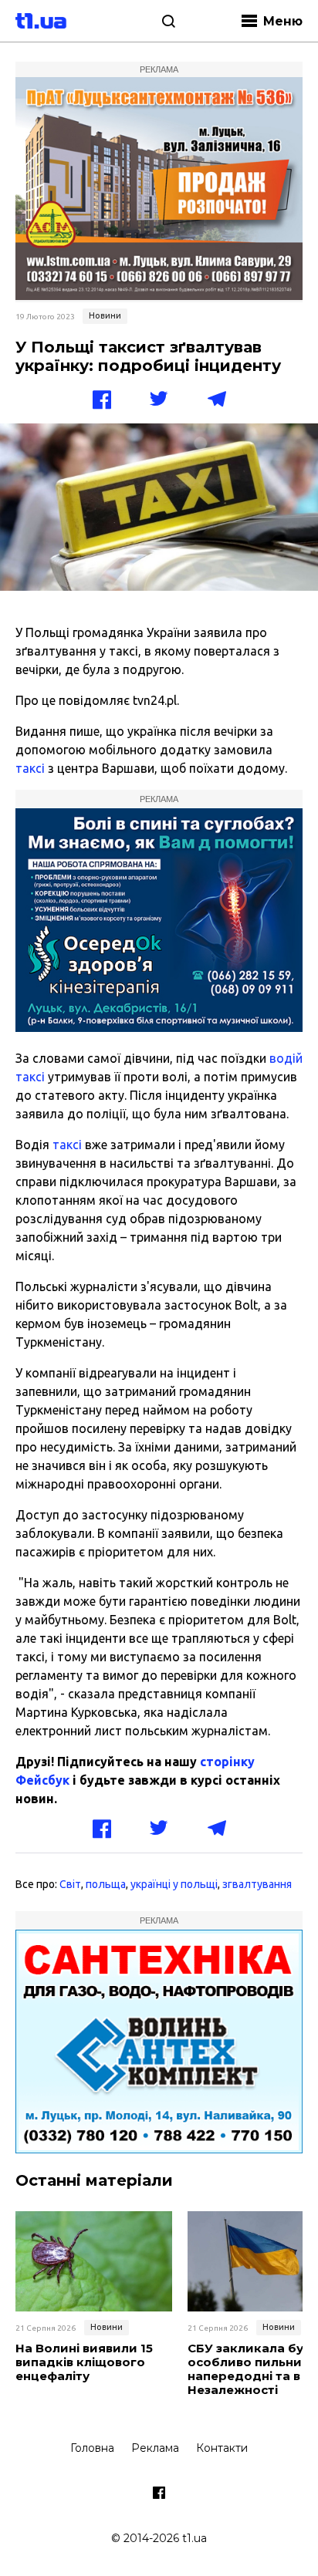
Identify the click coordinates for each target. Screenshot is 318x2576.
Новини (105, 315)
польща (106, 1884)
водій (286, 1058)
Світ (70, 1884)
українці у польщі (174, 1884)
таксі (30, 768)
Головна (92, 2448)
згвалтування (257, 1884)
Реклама (155, 2448)
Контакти (222, 2448)
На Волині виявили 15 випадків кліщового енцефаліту (84, 2362)
